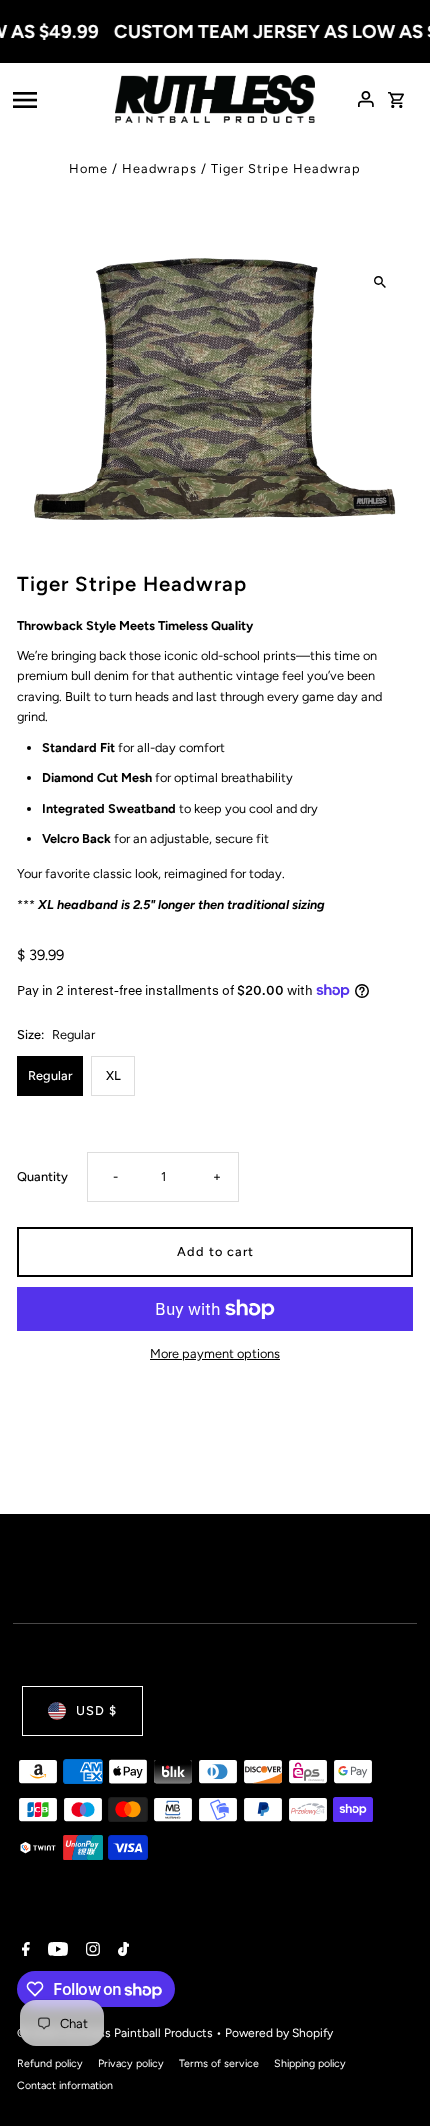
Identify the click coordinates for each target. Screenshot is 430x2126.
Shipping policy (310, 2063)
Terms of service (219, 2063)
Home (88, 168)
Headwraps (159, 168)
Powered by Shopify (279, 2033)
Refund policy (50, 2063)
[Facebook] (23, 1951)
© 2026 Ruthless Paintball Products (116, 2033)
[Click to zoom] (380, 281)
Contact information (65, 2085)
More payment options (215, 1353)
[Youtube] (55, 1951)
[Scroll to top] (387, 2073)
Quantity (42, 1176)
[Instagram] (90, 1951)
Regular (50, 1075)
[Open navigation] (57, 99)
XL (113, 1075)
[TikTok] (121, 1951)
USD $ (96, 1710)
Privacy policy (131, 2063)
